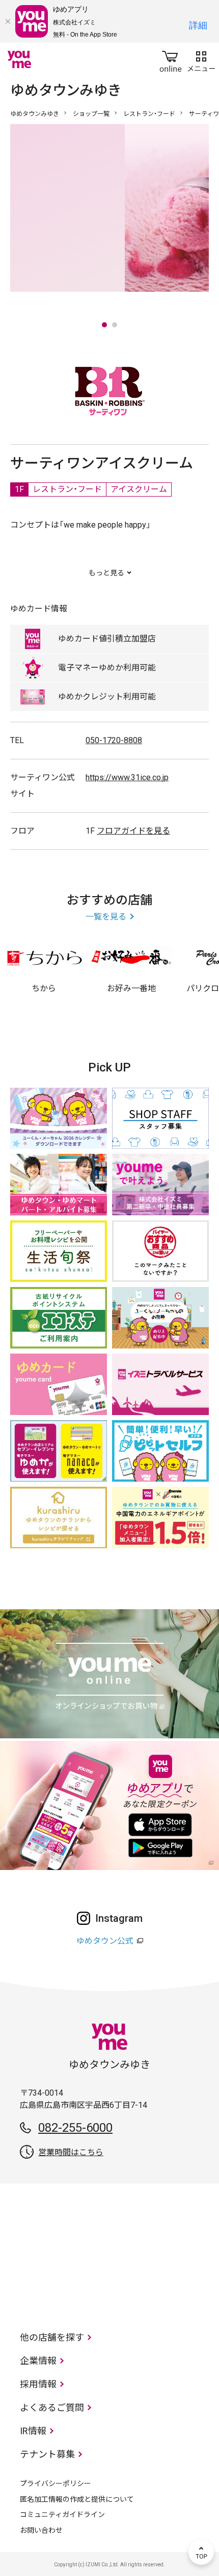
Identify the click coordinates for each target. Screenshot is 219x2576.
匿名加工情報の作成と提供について (77, 2499)
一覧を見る (106, 917)
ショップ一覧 (91, 114)
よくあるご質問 (52, 2408)
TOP (201, 2552)
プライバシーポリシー (56, 2483)
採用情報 (38, 2384)
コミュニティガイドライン (62, 2514)
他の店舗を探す (52, 2337)
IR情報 (33, 2431)
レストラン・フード (149, 114)
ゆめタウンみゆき (35, 114)
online (171, 59)
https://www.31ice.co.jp (127, 777)
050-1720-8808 (114, 740)
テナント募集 (47, 2454)
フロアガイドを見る (133, 831)
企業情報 (38, 2361)
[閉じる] (8, 21)
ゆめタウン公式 (105, 1941)
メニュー (201, 59)
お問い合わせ (41, 2530)
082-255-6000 (75, 2128)
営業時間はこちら (71, 2152)
